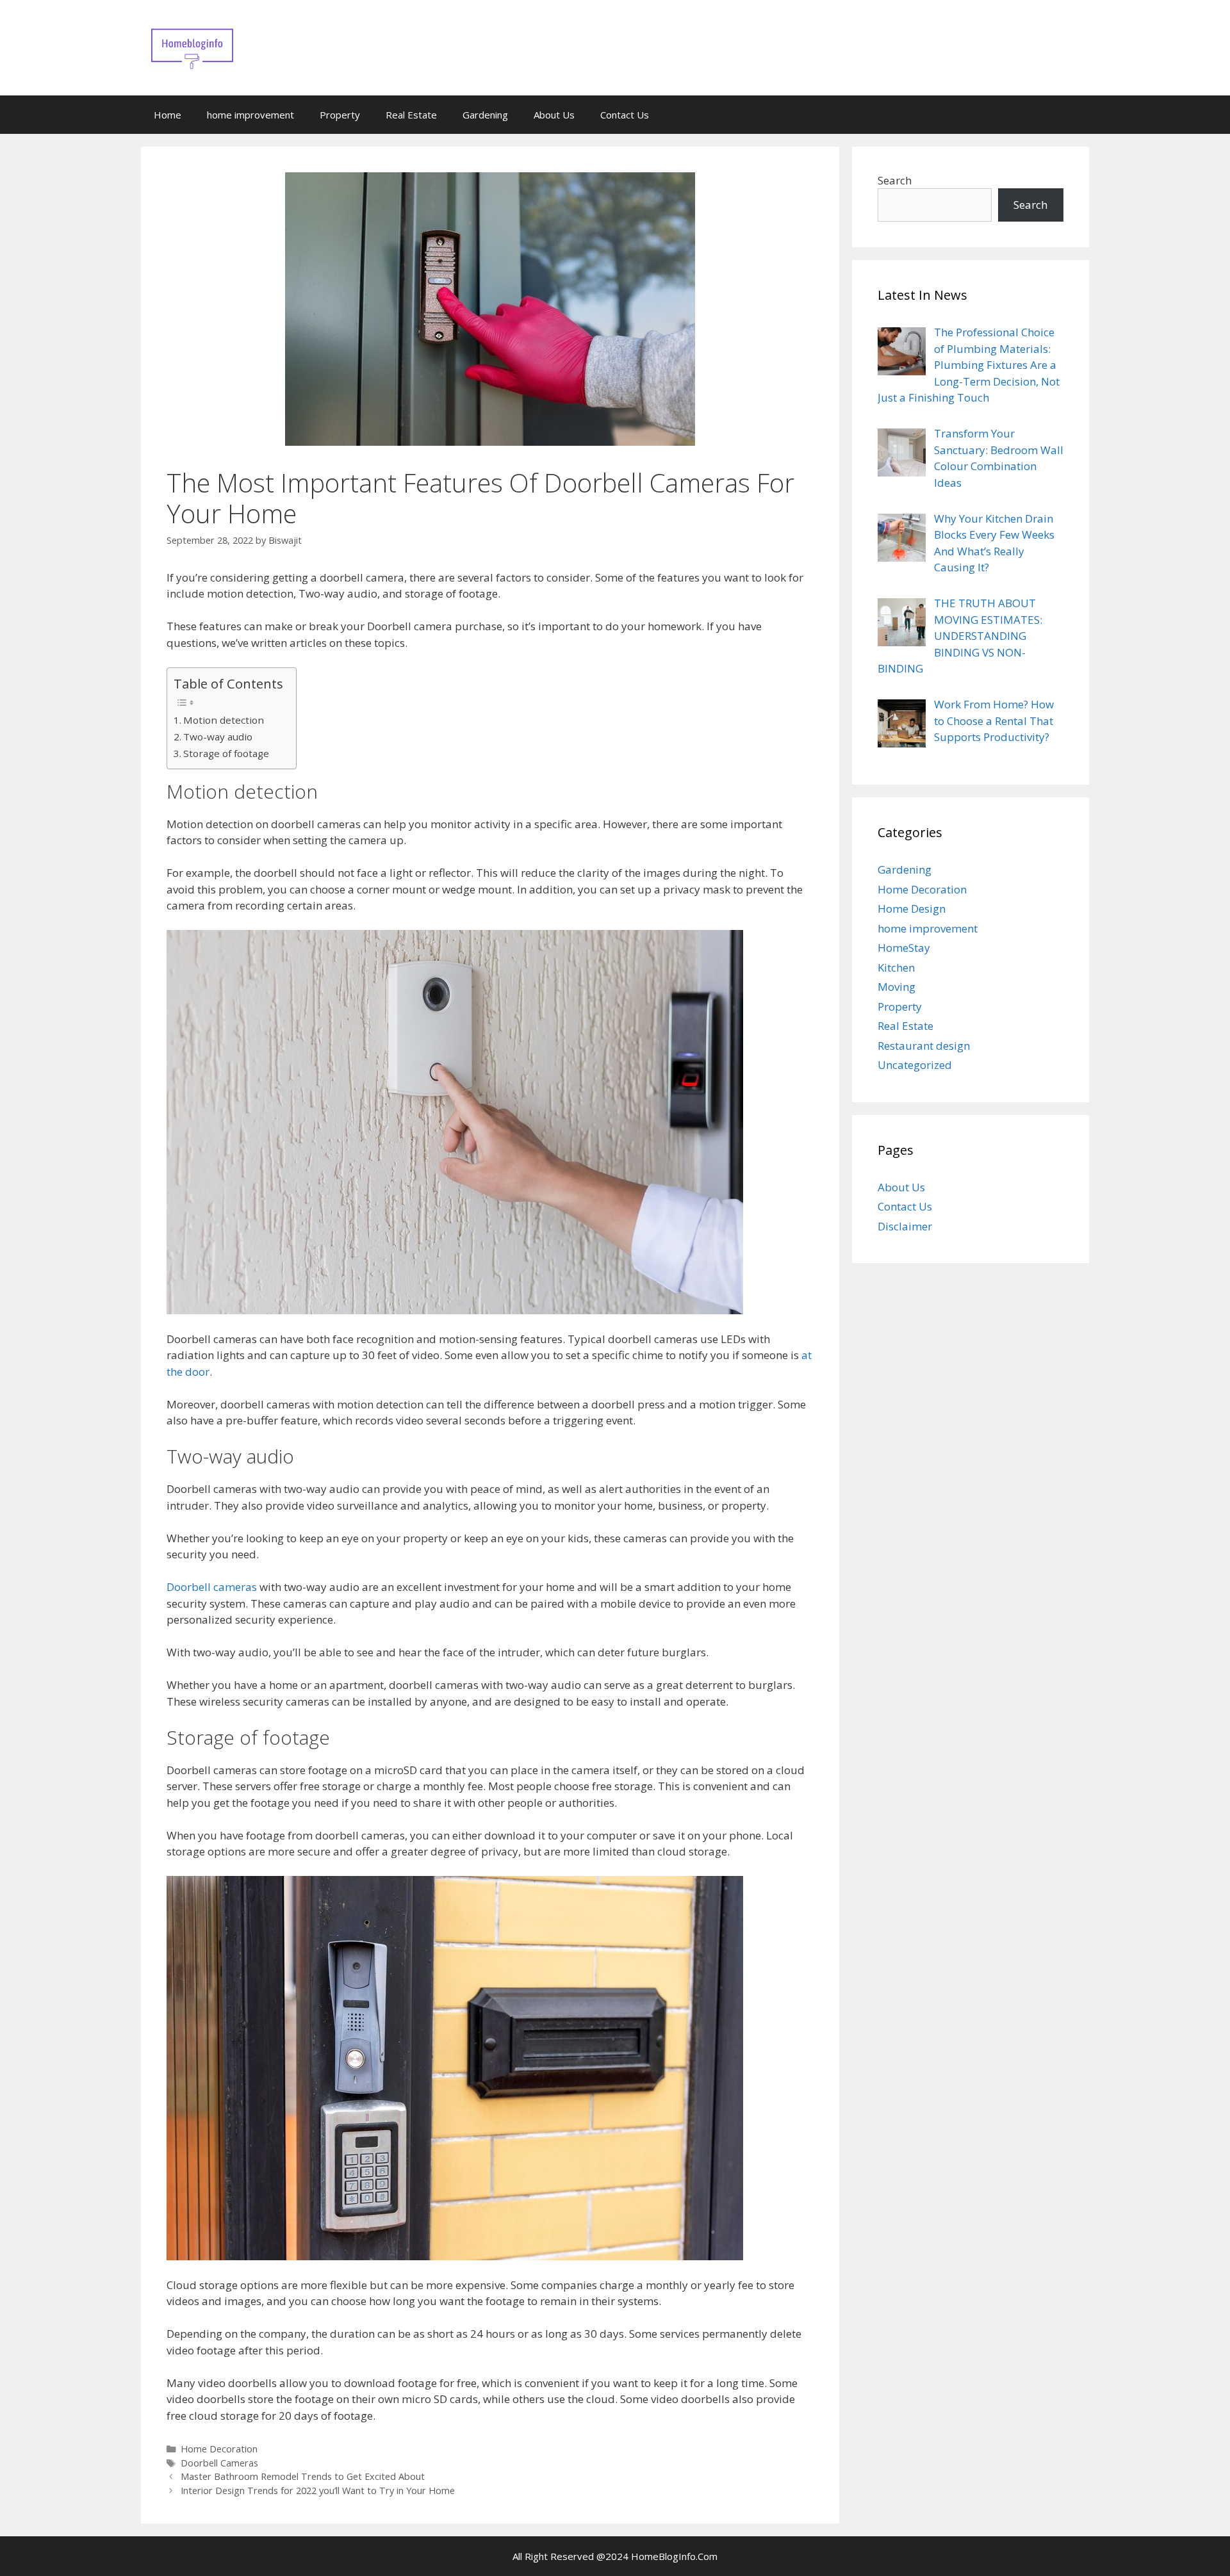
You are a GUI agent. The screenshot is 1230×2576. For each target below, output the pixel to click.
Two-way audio (218, 737)
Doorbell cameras (212, 1587)
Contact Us (625, 115)
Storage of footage (226, 753)
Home (168, 115)
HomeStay (904, 948)
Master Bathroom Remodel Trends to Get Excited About (303, 2476)
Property (340, 115)
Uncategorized (915, 1065)
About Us (554, 115)
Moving (897, 987)
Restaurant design (924, 1046)
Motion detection (224, 720)
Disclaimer (905, 1226)
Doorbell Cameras (219, 2463)
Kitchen (896, 967)
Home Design (912, 909)
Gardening (485, 115)
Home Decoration (219, 2449)
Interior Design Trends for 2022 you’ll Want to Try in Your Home (318, 2490)
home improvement (250, 115)
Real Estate (411, 115)
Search (895, 180)
